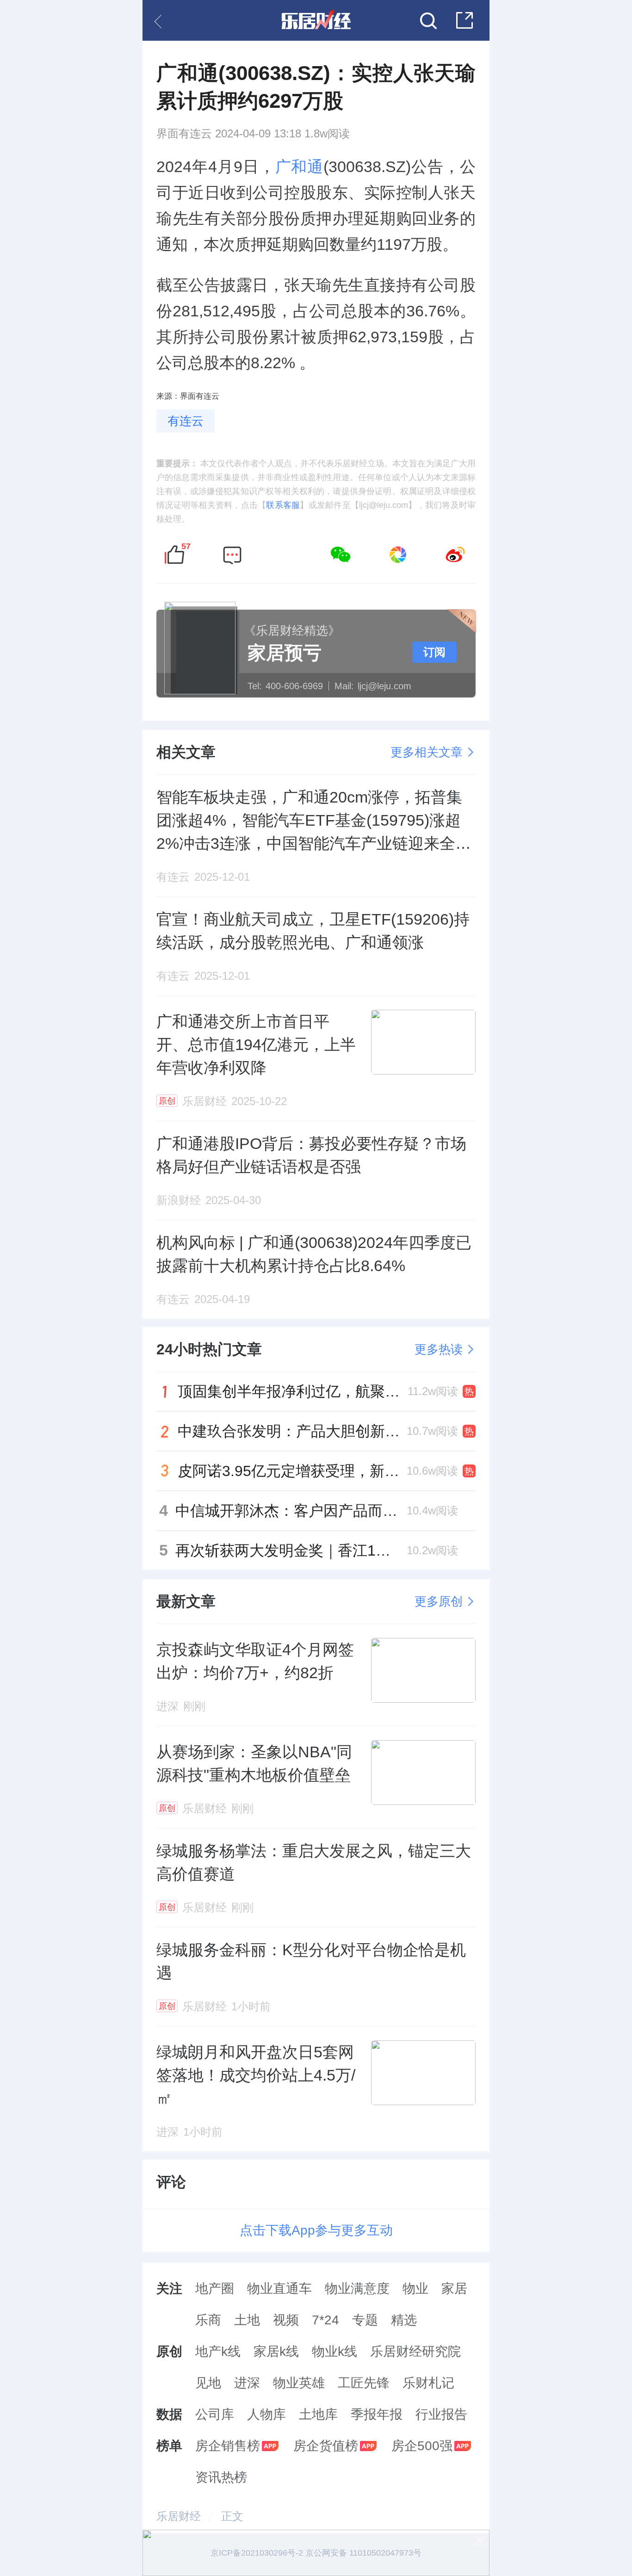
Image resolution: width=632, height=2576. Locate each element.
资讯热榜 (221, 2477)
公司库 (215, 2414)
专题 (365, 2320)
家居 (454, 2289)
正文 (232, 2516)
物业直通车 (279, 2289)
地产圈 (215, 2289)
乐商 (208, 2320)
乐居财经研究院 (415, 2351)
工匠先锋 (364, 2383)
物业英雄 (299, 2383)
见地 (208, 2383)
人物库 (266, 2414)
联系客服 (283, 505)
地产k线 (218, 2351)
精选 (404, 2320)
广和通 (300, 167)
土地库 (318, 2414)
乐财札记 (428, 2383)
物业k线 (335, 2351)
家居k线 (276, 2351)
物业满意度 (357, 2289)
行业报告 (441, 2414)
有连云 (186, 421)
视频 (286, 2320)
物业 (415, 2289)
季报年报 (377, 2414)
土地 (247, 2320)
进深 (247, 2383)
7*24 (325, 2320)
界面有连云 (184, 134)
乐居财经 (179, 2516)
